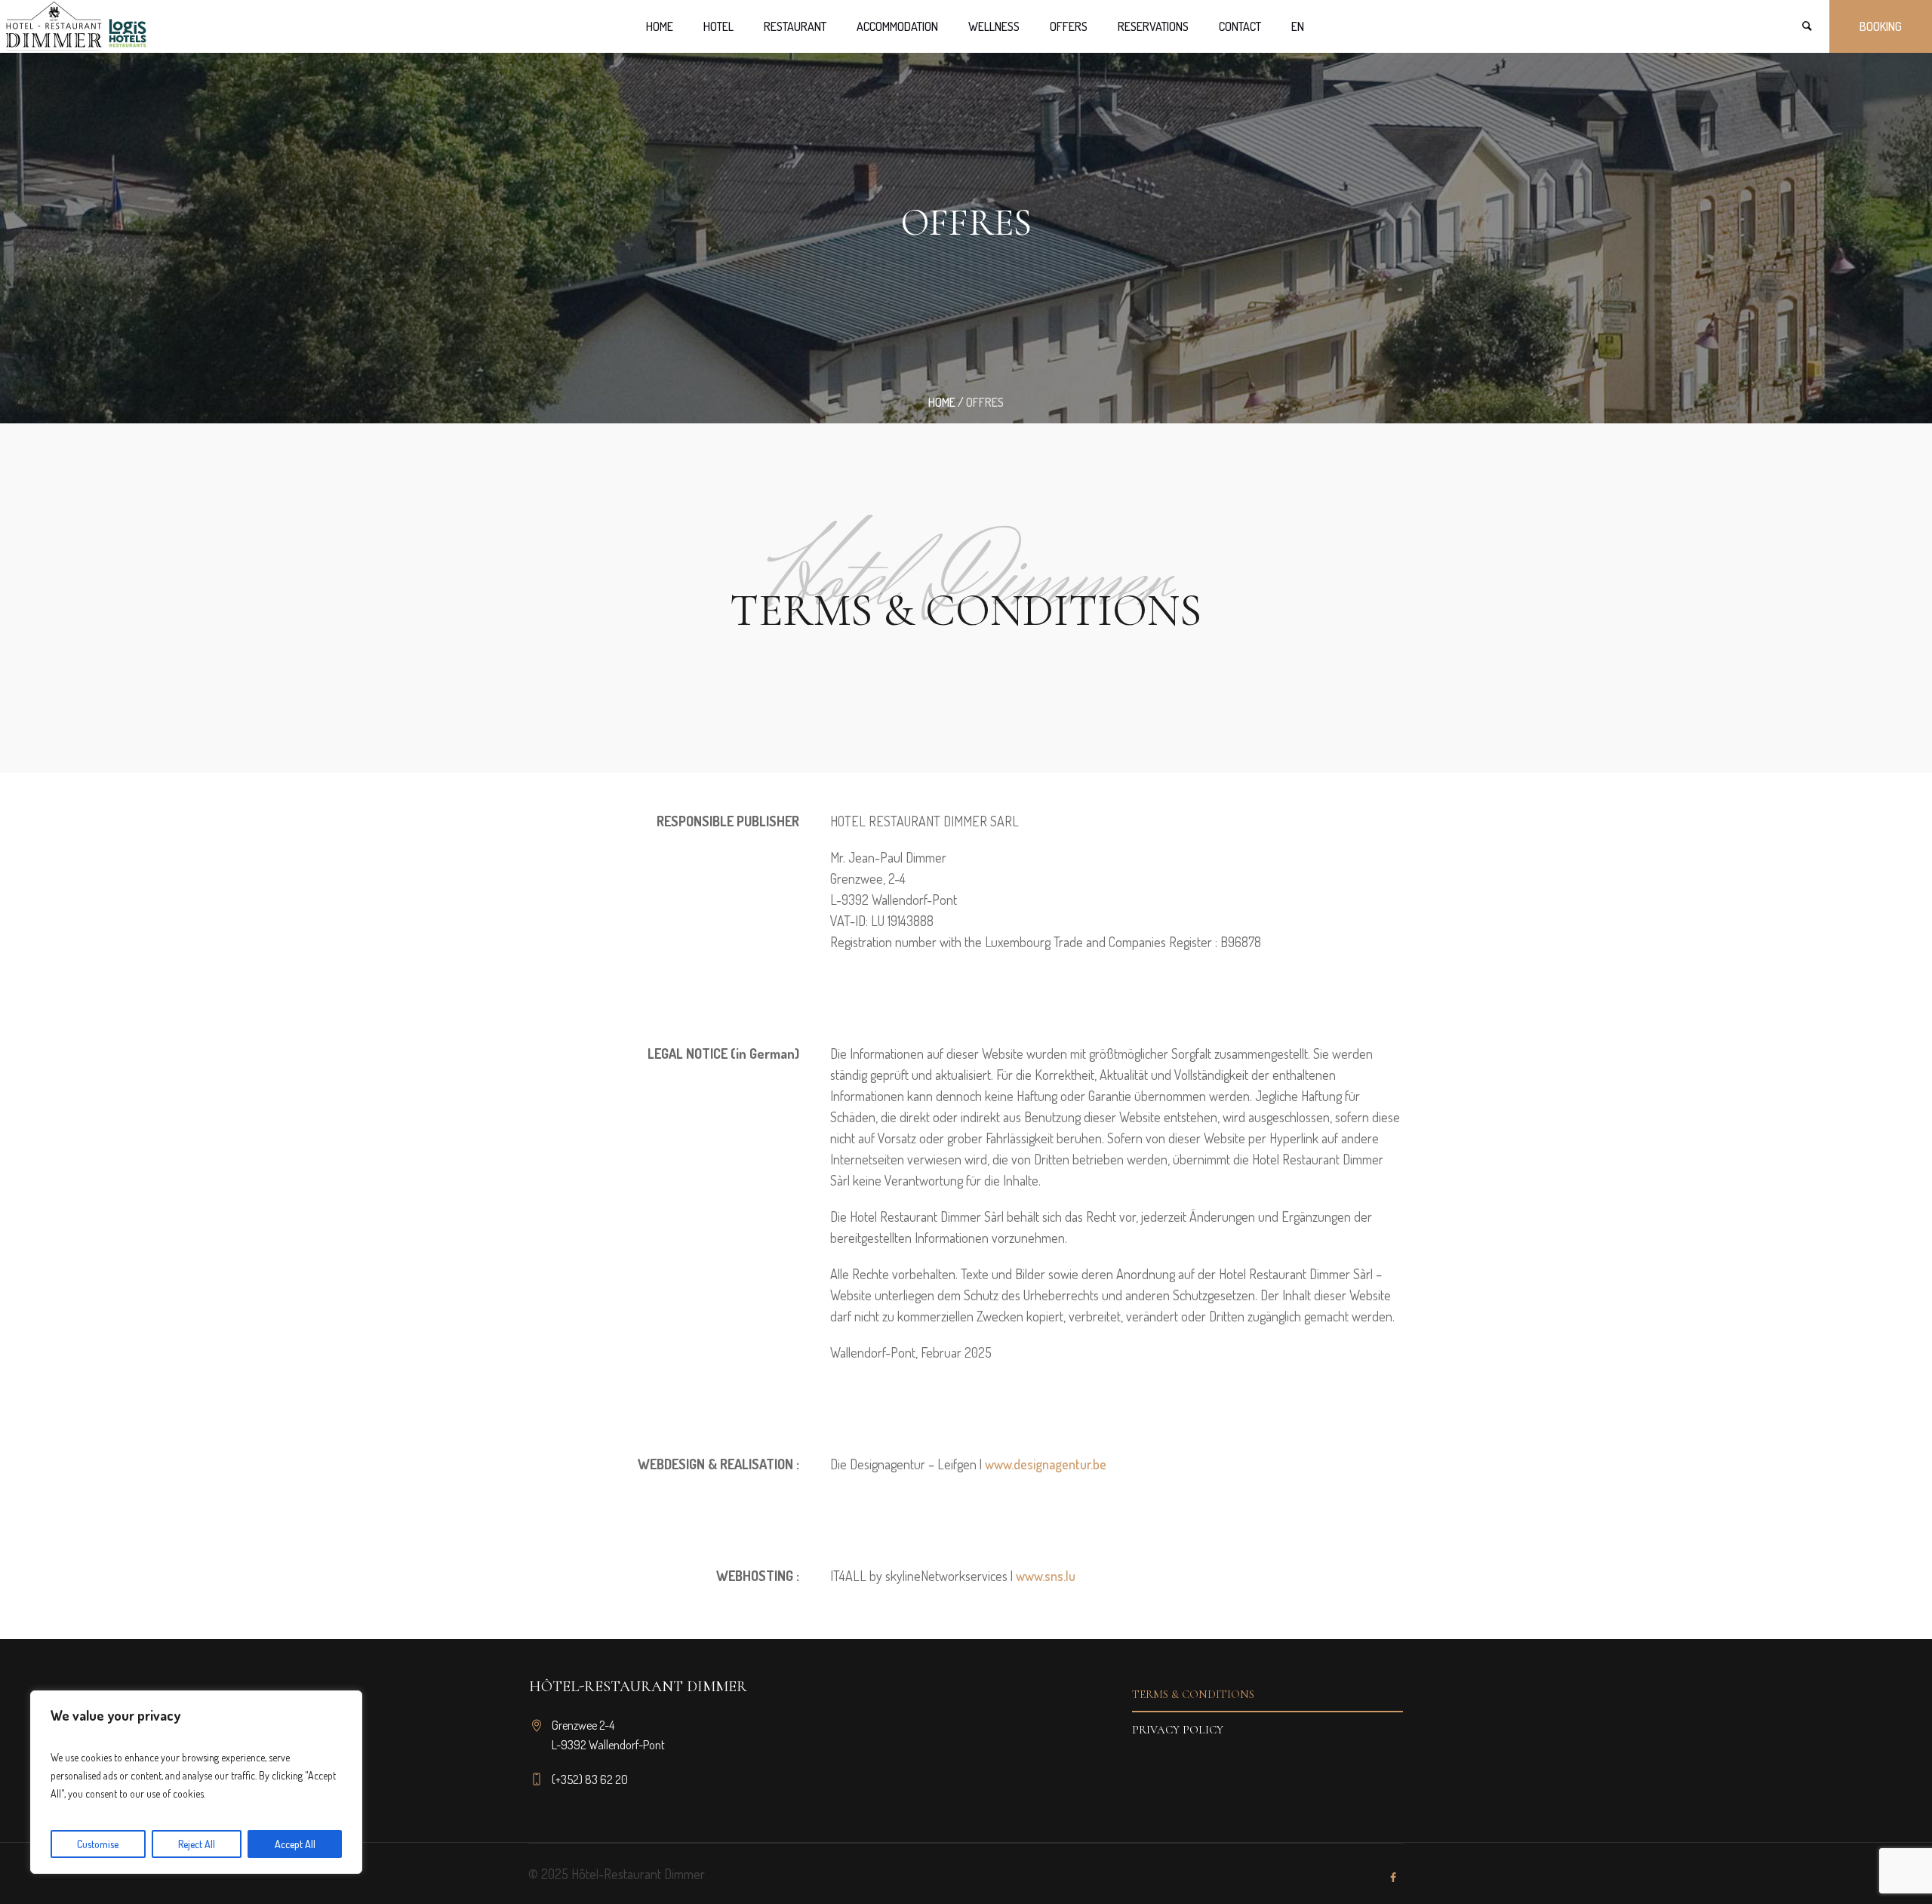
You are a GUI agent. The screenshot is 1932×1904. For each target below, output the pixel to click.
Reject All (197, 1844)
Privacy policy (1178, 1730)
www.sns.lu (1046, 1576)
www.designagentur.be (1046, 1464)
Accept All (295, 1844)
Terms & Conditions (1193, 1694)
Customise (98, 1844)
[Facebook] (1393, 1878)
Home (942, 402)
